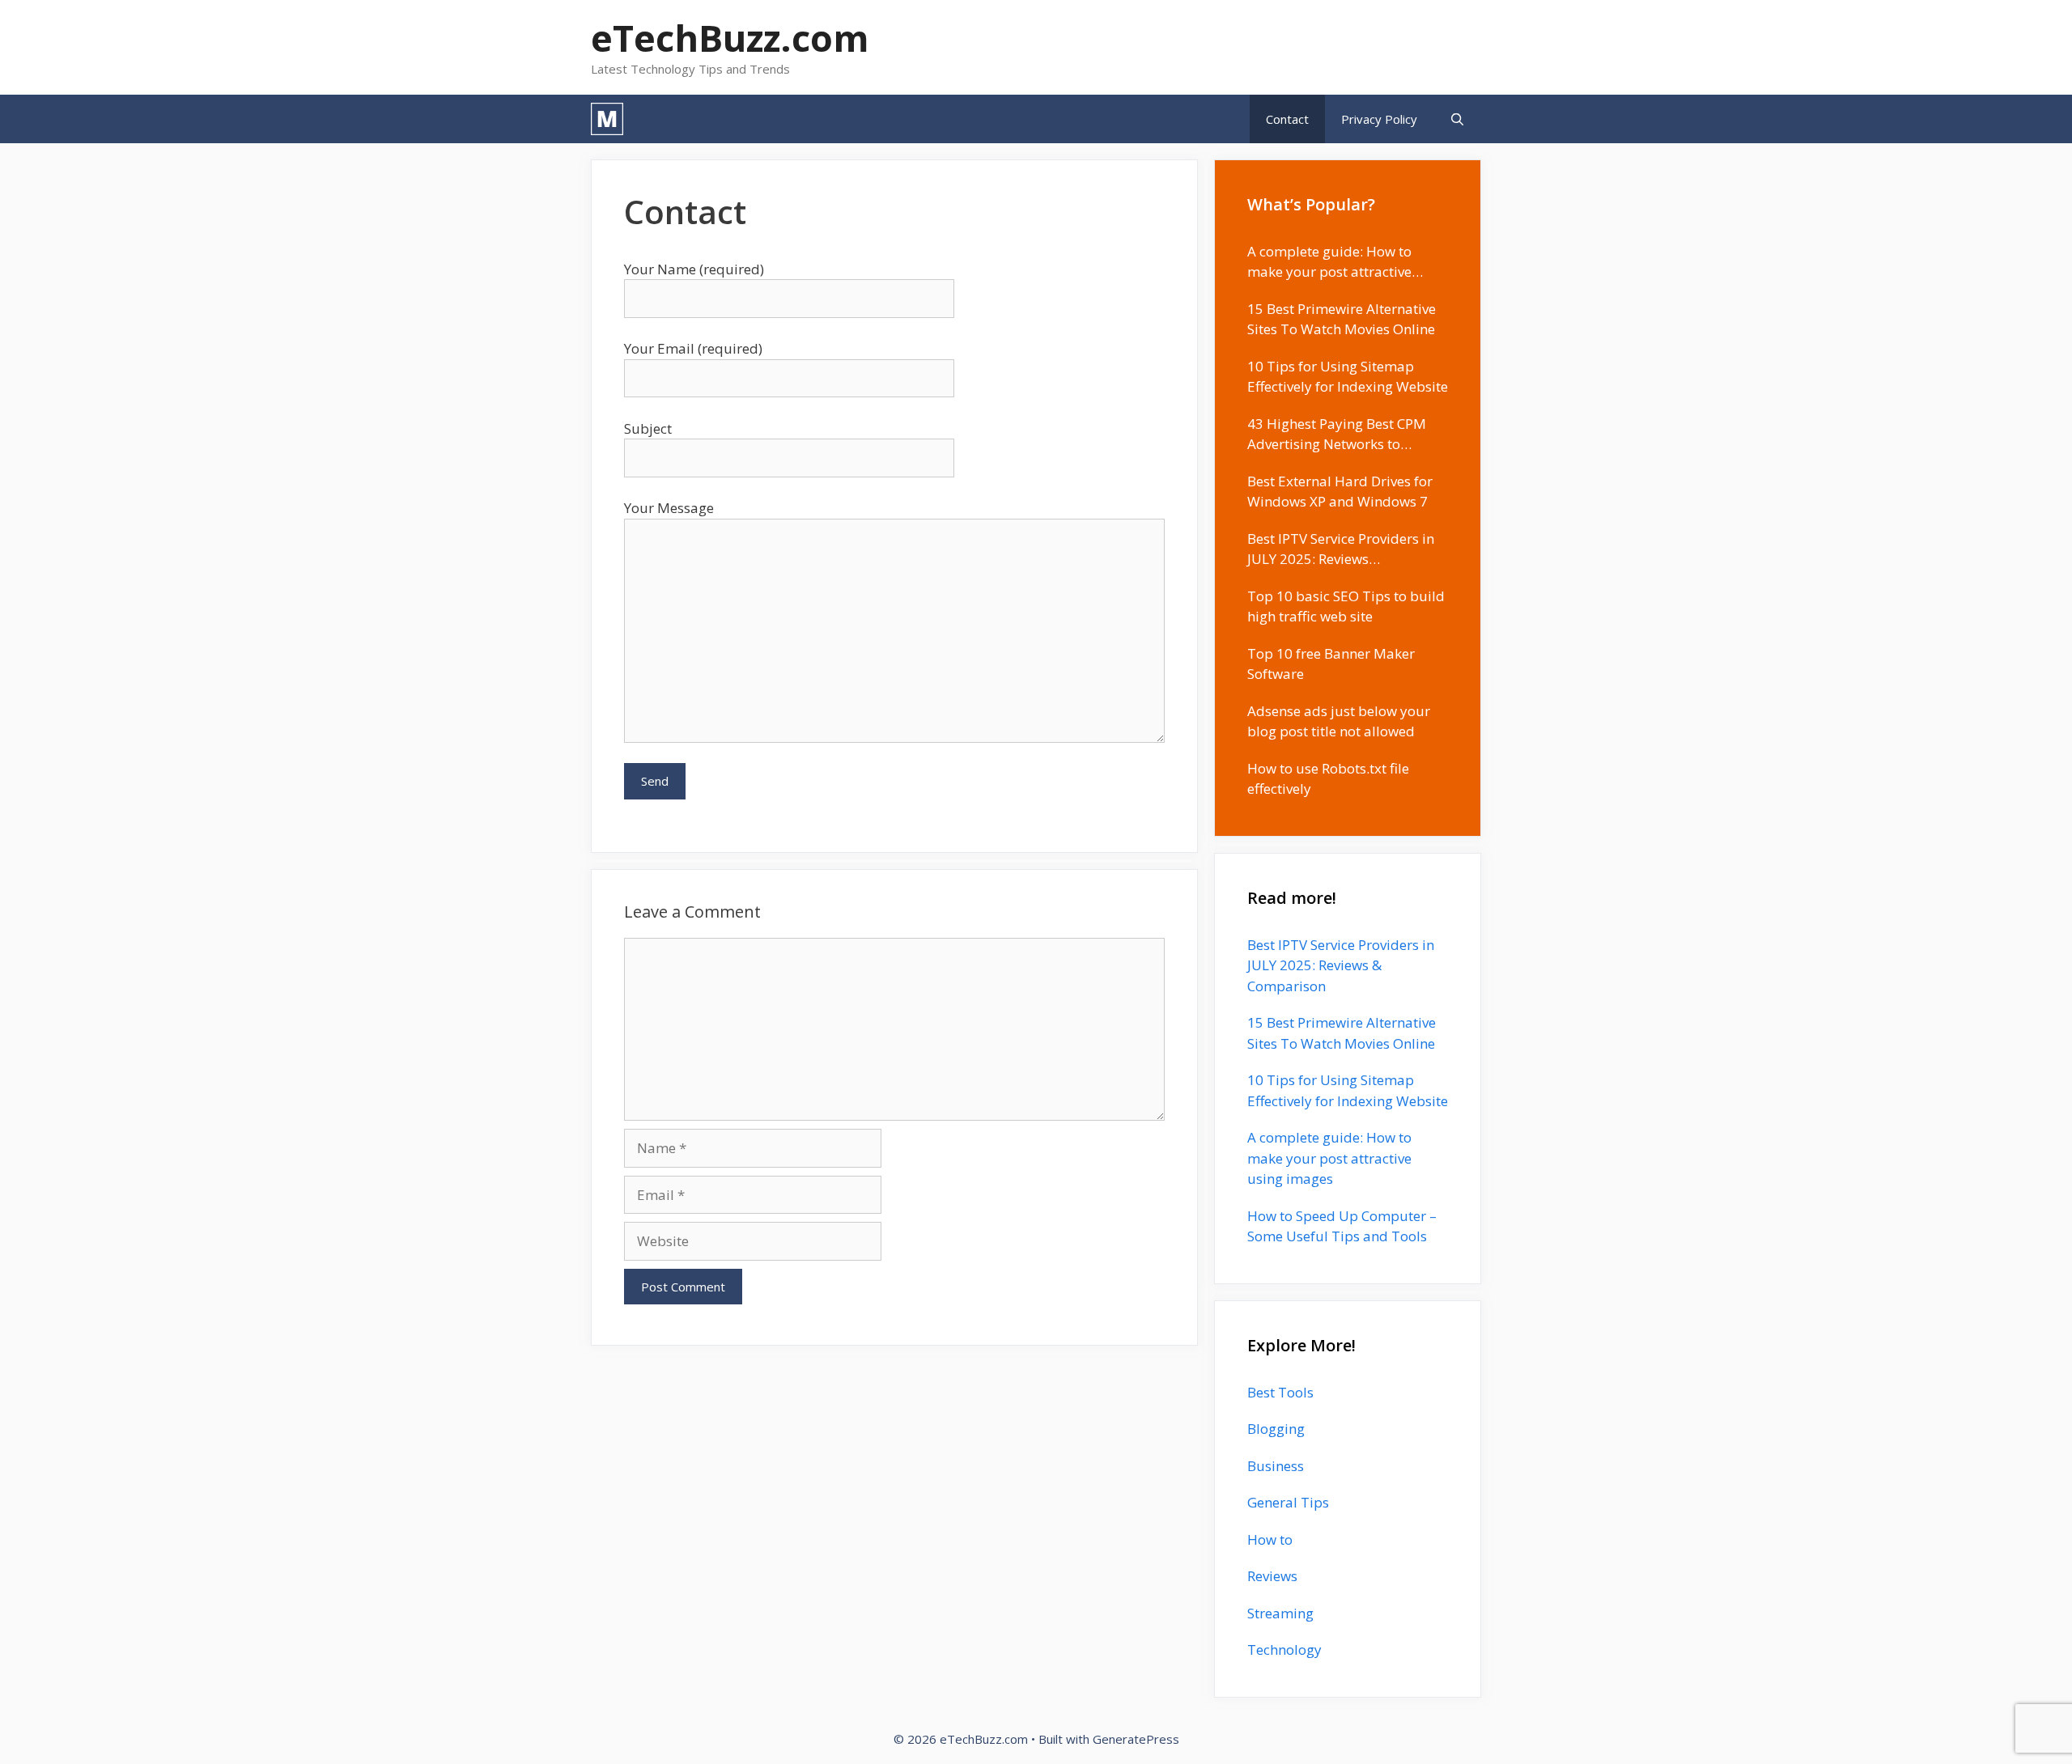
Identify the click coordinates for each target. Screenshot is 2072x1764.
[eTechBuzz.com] (607, 119)
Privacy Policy (1379, 119)
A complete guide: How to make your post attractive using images (1329, 1158)
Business (1276, 1466)
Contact (1287, 119)
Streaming (1280, 1613)
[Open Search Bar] (1457, 119)
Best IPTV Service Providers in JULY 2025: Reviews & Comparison (1341, 965)
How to (1270, 1539)
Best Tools (1280, 1392)
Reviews (1272, 1576)
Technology (1284, 1650)
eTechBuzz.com (730, 38)
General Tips (1288, 1502)
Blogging (1276, 1429)
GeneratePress (1136, 1739)
